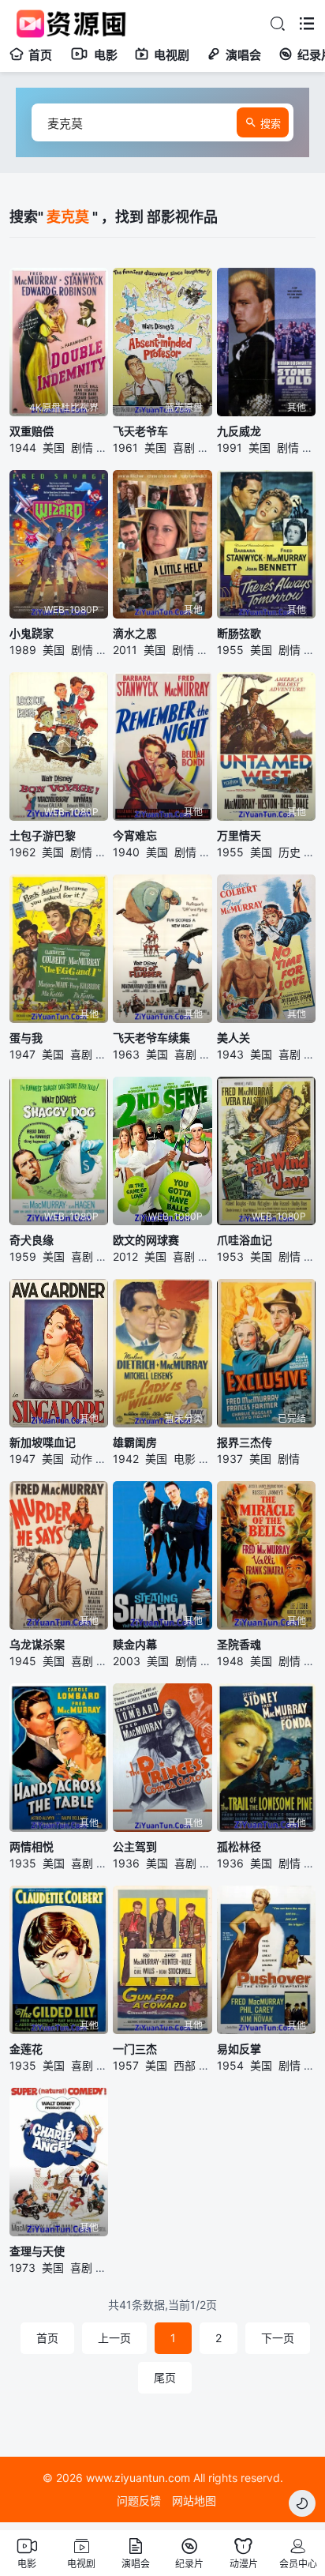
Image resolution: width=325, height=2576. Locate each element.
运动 (209, 1256)
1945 (23, 1661)
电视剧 (172, 55)
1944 (23, 448)
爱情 (106, 1054)
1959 (23, 1256)
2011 (125, 650)
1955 (230, 650)
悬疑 (107, 448)
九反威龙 (239, 431)
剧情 (82, 448)
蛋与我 (26, 1038)
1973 (22, 2268)
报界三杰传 (245, 1442)
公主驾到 (135, 1846)
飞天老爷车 (140, 431)
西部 (185, 2065)
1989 (23, 650)
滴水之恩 (135, 633)
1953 (230, 1256)
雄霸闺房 (135, 1442)
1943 (230, 1054)
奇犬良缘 (32, 1240)
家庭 (107, 1256)
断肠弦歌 (239, 633)
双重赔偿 (32, 431)
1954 (230, 2065)
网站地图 (194, 2501)
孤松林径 (239, 1846)
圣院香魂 (239, 1644)
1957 (126, 2065)
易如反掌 (239, 2049)
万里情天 (239, 835)
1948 (230, 1661)
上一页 (114, 2338)
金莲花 (26, 2049)
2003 (127, 1661)
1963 (126, 1054)
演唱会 (243, 55)
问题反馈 (139, 2501)
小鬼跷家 (32, 633)
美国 (54, 448)
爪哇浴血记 (245, 1240)
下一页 (278, 2338)
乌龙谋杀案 (37, 1644)
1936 (126, 1863)
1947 (22, 1054)
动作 (313, 448)
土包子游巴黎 (43, 835)
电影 (106, 55)
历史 (290, 852)
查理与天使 (37, 2251)
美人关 (233, 1038)
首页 (40, 55)
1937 (230, 1459)
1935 (23, 1863)
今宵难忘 (135, 835)
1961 (125, 448)
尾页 (165, 2377)
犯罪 (106, 1459)
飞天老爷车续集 (151, 1038)
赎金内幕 (135, 1644)
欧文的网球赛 (146, 1240)
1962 (22, 852)
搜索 (271, 123)
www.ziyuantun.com (138, 2478)
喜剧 (184, 448)
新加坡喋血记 (43, 1442)
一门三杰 (135, 2049)
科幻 (209, 448)
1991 (230, 448)
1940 (126, 852)
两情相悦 (32, 1846)
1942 (126, 1459)
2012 (125, 1256)
